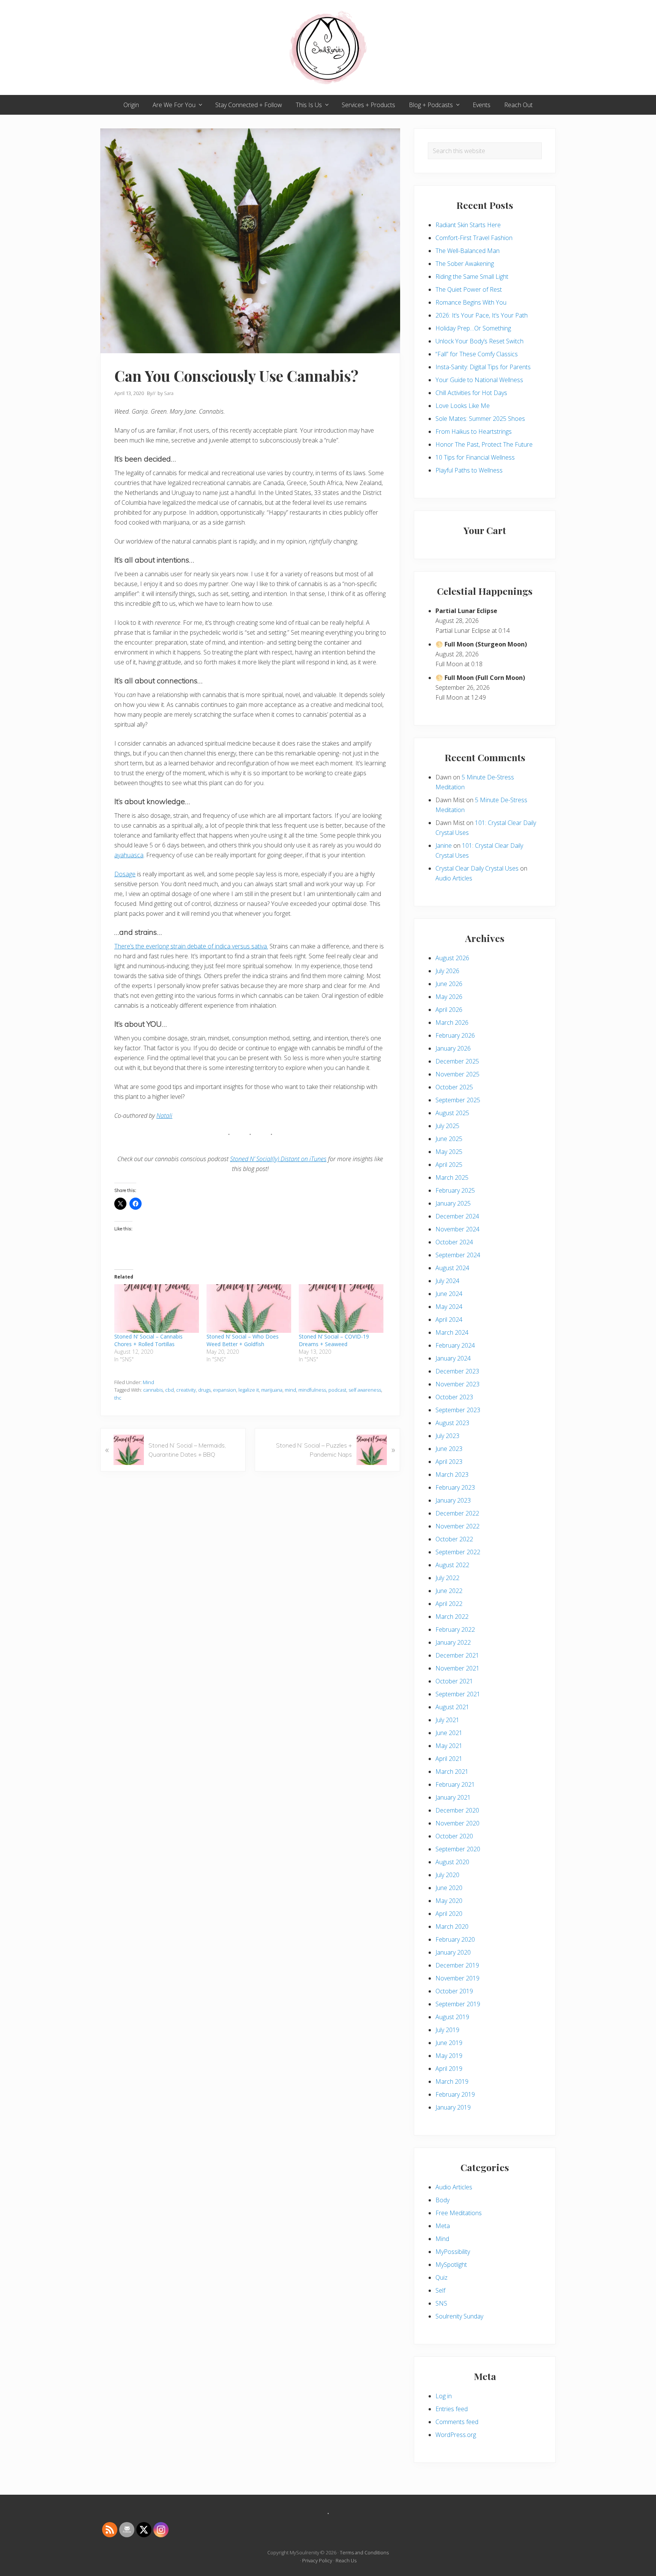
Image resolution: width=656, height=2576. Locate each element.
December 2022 (457, 1513)
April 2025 (449, 1165)
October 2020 (454, 1836)
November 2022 (457, 1526)
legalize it (249, 1390)
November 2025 (457, 1074)
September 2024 (458, 1255)
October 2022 (454, 1539)
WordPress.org (456, 2435)
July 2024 (447, 1281)
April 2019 (449, 2069)
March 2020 (452, 1926)
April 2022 (449, 1604)
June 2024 (449, 1294)
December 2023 (457, 1371)
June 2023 (449, 1449)
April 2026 (449, 1010)
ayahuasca (129, 855)
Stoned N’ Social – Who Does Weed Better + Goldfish (243, 1340)
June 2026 (449, 984)
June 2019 (449, 2043)
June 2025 (449, 1139)
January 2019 (453, 2107)
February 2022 (455, 1629)
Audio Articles (454, 878)
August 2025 (452, 1113)
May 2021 (449, 1746)
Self (440, 2290)
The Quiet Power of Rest (469, 289)
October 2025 (454, 1087)
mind (290, 1390)
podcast (337, 1390)
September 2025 (458, 1100)
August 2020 (452, 1862)
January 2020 (453, 1952)
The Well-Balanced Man (468, 251)
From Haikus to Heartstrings (474, 431)
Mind (148, 1382)
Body (442, 2200)
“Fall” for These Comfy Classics (477, 354)
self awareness (365, 1390)
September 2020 (458, 1849)
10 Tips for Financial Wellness (475, 457)
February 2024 (455, 1345)
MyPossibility (453, 2252)
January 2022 (453, 1642)
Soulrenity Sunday (459, 2316)
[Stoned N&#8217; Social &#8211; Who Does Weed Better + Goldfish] (249, 1308)
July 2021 (447, 1720)
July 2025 (447, 1126)
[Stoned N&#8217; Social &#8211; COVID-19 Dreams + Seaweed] (341, 1308)
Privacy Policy (317, 2560)
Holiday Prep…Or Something (473, 328)
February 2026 (455, 1035)
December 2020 (457, 1810)
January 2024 (453, 1358)
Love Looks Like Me (463, 406)
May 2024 (449, 1307)
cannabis (153, 1390)
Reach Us (346, 2560)
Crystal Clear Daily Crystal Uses (477, 868)
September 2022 (458, 1552)
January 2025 (453, 1203)
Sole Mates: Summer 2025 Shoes (480, 419)
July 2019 (447, 2030)
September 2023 (458, 1410)
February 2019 (455, 2094)
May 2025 (449, 1152)
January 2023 (453, 1500)
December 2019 (457, 1965)
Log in (444, 2396)
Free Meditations (459, 2213)
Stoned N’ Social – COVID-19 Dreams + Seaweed (334, 1340)
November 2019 (457, 1978)
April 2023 (449, 1462)
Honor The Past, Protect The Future (484, 444)
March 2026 (452, 1022)
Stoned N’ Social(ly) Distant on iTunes (278, 1159)
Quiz (442, 2277)
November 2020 (457, 1823)
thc (118, 1398)
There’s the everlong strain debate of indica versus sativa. (191, 946)
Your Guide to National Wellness (479, 380)
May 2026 (449, 997)
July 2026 (447, 971)
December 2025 (457, 1061)
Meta (443, 2226)
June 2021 (449, 1733)
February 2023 (455, 1487)
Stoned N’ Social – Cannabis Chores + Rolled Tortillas (148, 1340)
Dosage (125, 874)
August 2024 (452, 1268)
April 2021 (449, 1759)
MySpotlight (451, 2265)
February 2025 (455, 1190)
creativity (186, 1390)
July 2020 (447, 1875)
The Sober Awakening (465, 264)
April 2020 (449, 1914)
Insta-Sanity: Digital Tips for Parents (483, 367)
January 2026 (453, 1048)
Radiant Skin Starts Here (468, 225)
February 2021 (455, 1784)
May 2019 (449, 2056)
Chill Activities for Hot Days (471, 393)
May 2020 (449, 1901)
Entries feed (452, 2409)
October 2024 (454, 1242)
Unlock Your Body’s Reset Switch (479, 341)
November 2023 (457, 1384)
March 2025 (452, 1177)
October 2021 (454, 1681)
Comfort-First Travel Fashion (474, 238)
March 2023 (452, 1474)
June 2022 (449, 1591)
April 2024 (449, 1320)
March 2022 (452, 1617)
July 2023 (447, 1436)
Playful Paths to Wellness (469, 470)
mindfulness (312, 1390)
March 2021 (452, 1772)
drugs (204, 1390)
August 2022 (452, 1565)
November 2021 (457, 1668)
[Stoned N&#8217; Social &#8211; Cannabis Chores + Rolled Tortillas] (157, 1308)
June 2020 (449, 1888)
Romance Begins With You (471, 302)
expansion (225, 1390)
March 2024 (452, 1332)
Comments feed (457, 2422)
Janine (444, 845)
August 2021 (452, 1707)
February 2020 (455, 1939)
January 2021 (453, 1797)
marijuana (272, 1390)
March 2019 (452, 2081)
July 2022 (447, 1578)
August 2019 (452, 2017)
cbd (170, 1390)
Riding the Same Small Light (472, 277)
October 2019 (454, 1991)
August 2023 (452, 1423)
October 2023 (454, 1397)
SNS (441, 2303)
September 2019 (458, 2004)
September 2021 (458, 1694)
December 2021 (457, 1655)
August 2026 (452, 958)
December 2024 (457, 1216)
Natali (164, 1116)
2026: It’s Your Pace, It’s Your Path (482, 315)
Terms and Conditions (364, 2552)
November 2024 (457, 1229)
